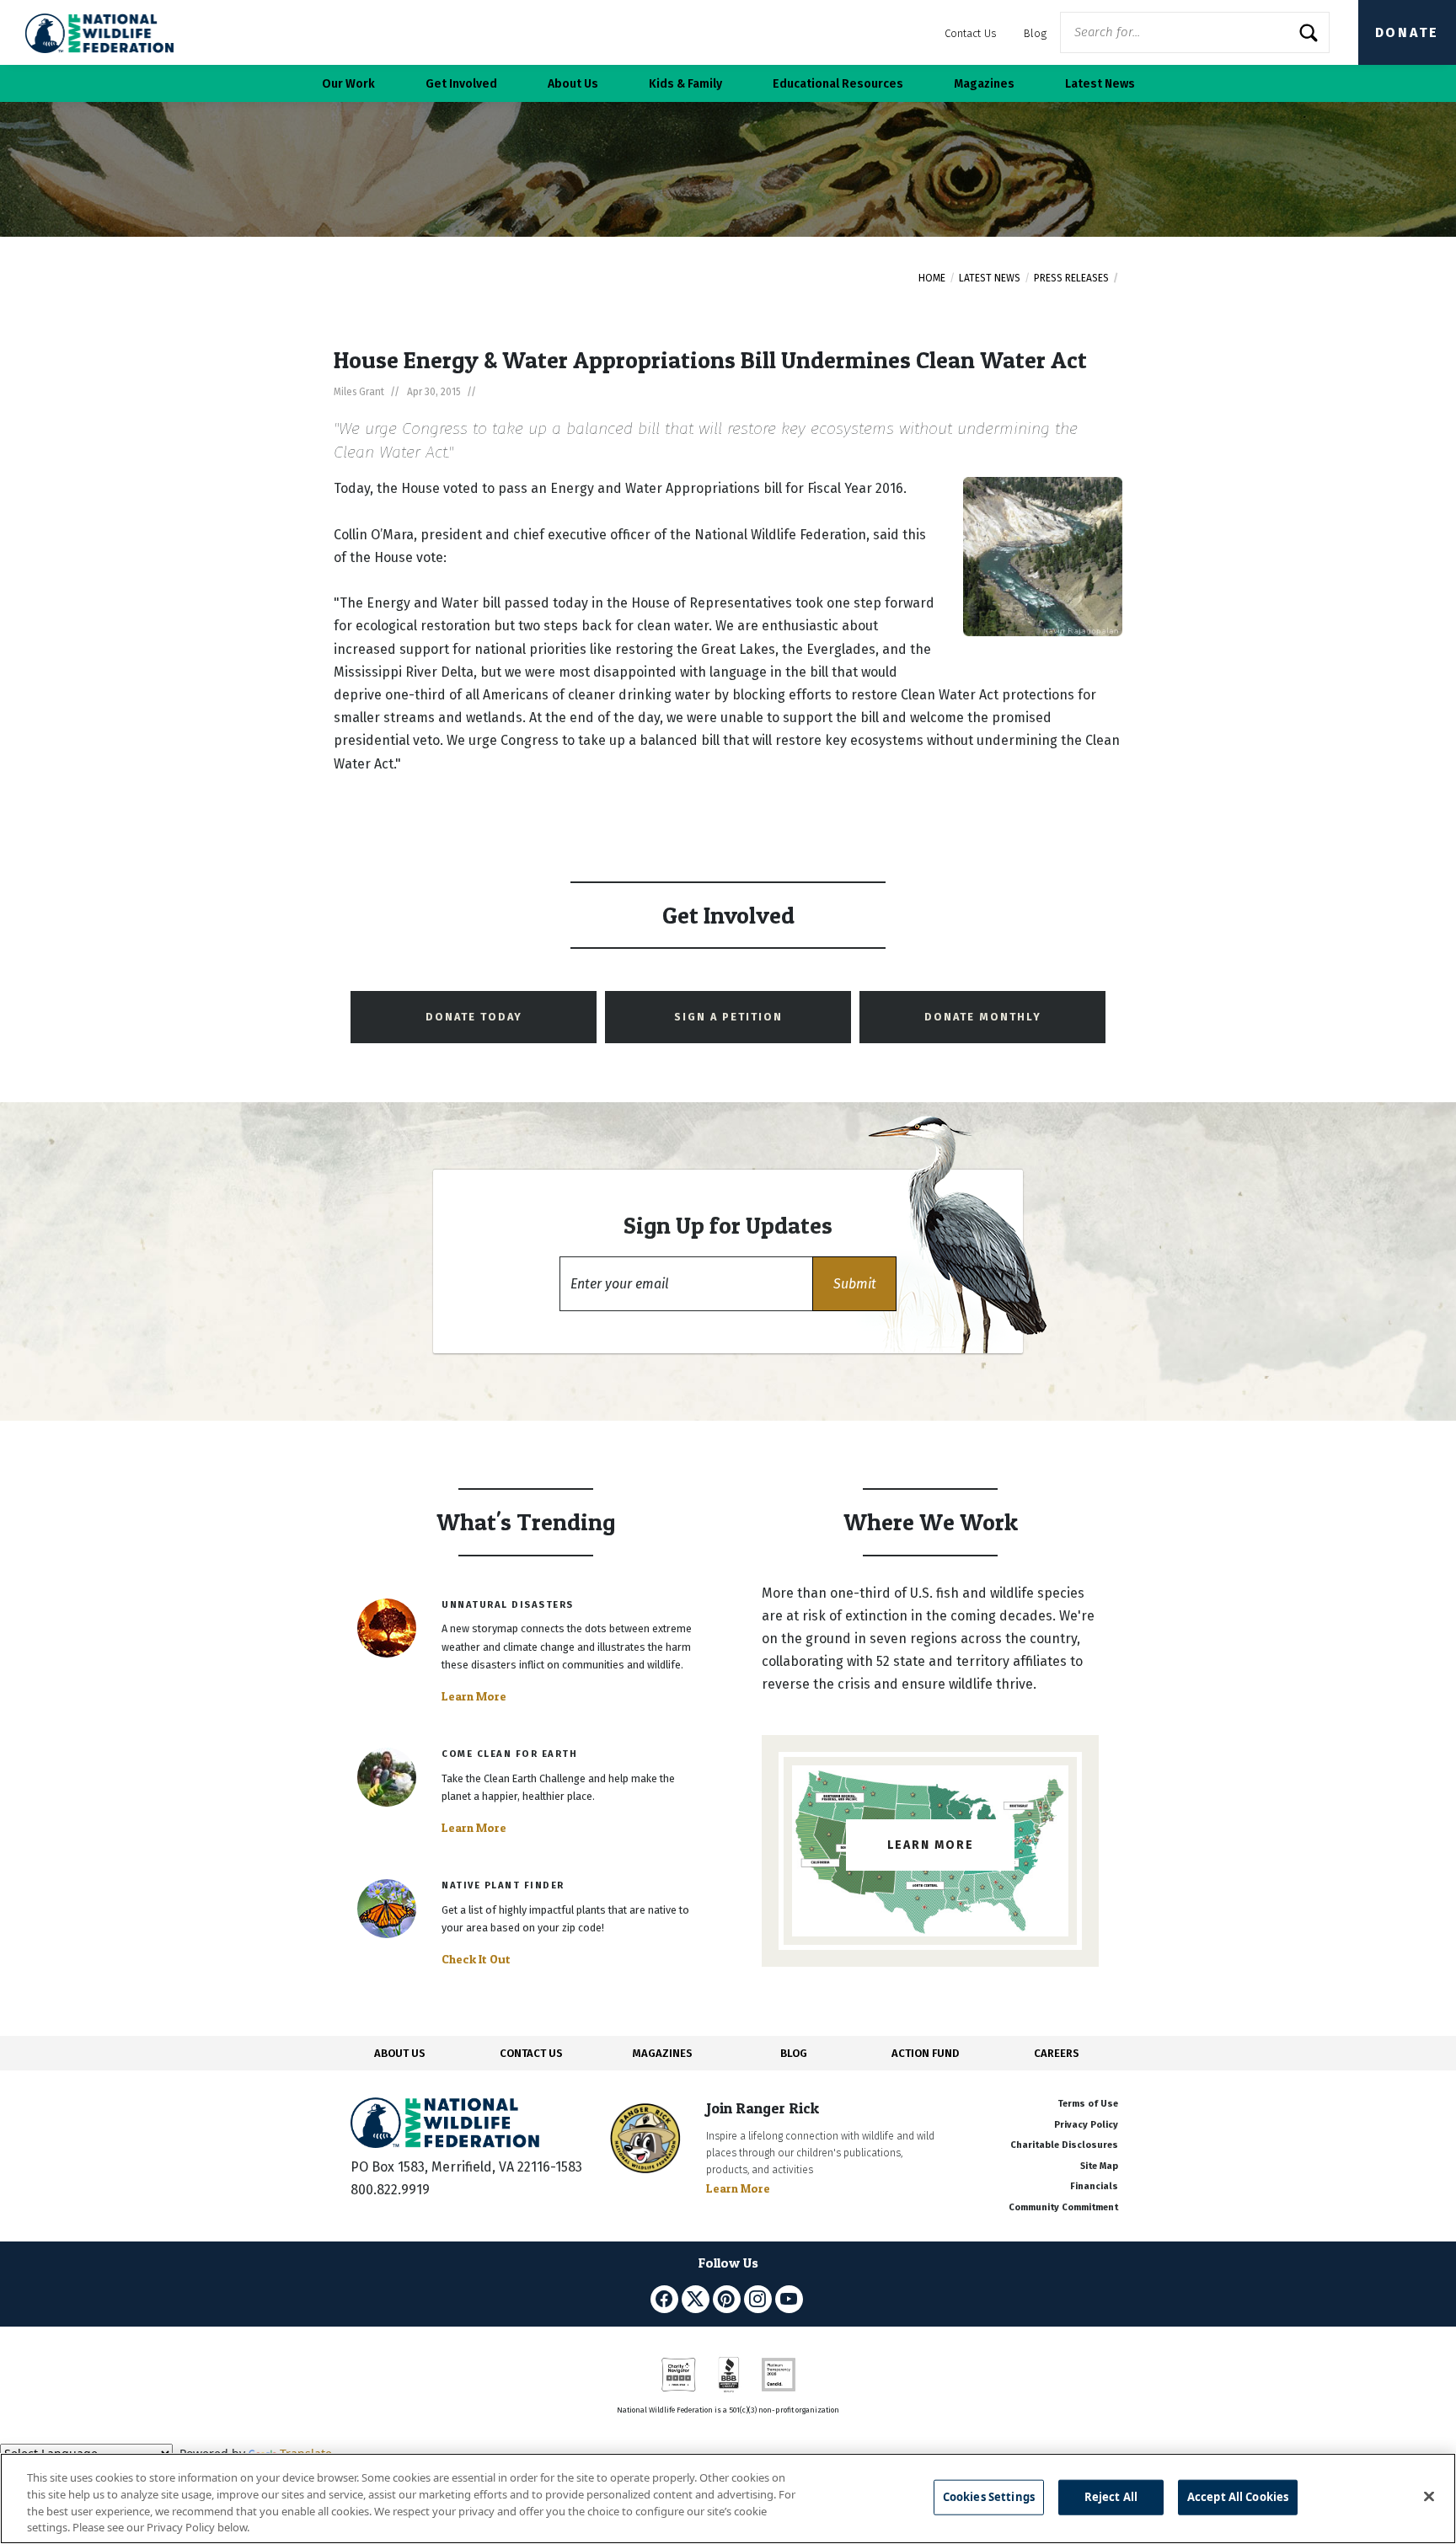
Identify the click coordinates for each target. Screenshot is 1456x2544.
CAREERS (1057, 2053)
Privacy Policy (1086, 2125)
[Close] (1429, 2496)
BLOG (794, 2053)
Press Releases (1071, 278)
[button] (854, 1284)
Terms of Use (1088, 2104)
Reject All (1111, 2497)
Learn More (474, 1696)
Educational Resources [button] (838, 84)
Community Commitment (1063, 2207)
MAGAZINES (663, 2053)
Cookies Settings (989, 2497)
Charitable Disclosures (1064, 2145)
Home (932, 278)
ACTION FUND (925, 2053)
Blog (1035, 33)
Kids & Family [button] (685, 84)
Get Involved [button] (461, 84)
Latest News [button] (1100, 84)
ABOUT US (400, 2053)
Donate (1407, 32)
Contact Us (971, 33)
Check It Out (476, 1959)
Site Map (1099, 2166)
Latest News (990, 278)
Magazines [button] (984, 84)
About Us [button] (573, 84)
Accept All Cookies (1238, 2497)
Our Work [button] (348, 84)
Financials (1094, 2186)
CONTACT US (531, 2053)
